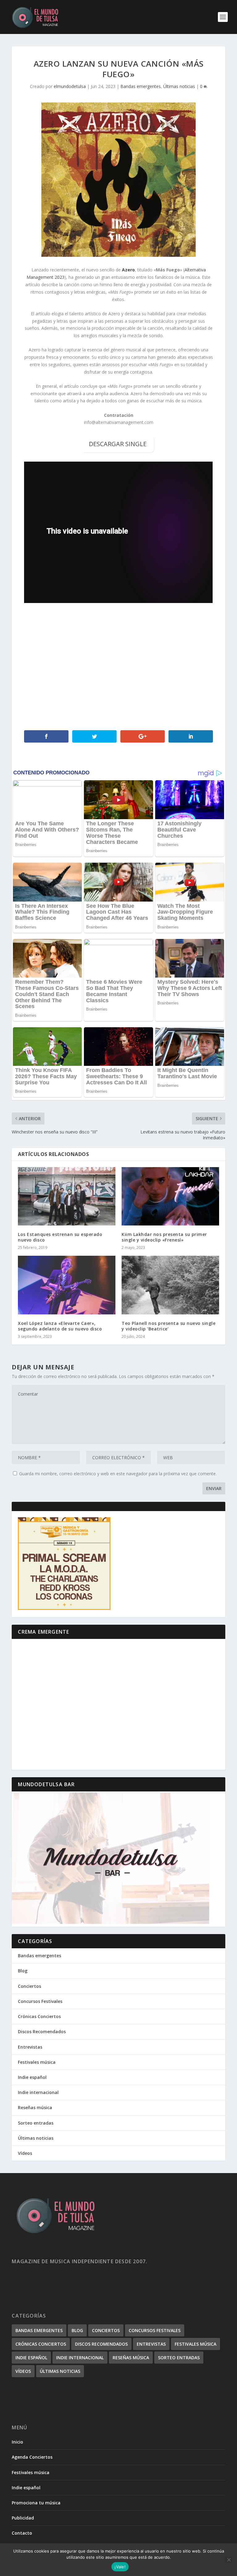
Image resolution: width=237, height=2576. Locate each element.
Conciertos (29, 1986)
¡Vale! (120, 2567)
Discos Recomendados (42, 2031)
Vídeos (25, 2153)
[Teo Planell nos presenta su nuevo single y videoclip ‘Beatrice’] (170, 1285)
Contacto (22, 2533)
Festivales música (37, 2062)
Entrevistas (30, 2047)
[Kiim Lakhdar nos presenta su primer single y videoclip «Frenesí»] (170, 1196)
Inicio (17, 2442)
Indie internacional (38, 2092)
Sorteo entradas (36, 2123)
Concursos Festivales (40, 2001)
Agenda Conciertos (32, 2457)
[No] (229, 2560)
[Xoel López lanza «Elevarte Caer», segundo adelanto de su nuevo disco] (67, 1285)
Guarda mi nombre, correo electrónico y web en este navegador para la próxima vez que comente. (118, 1474)
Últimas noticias (179, 86)
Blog (23, 1971)
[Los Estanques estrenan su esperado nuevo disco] (67, 1196)
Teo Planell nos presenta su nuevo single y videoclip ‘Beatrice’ (168, 1326)
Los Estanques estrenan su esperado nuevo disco (60, 1237)
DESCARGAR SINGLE (118, 444)
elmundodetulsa (70, 86)
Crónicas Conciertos (39, 2016)
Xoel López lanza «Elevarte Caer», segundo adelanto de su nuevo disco (60, 1326)
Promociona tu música (36, 2503)
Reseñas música (35, 2107)
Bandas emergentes (141, 86)
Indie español (32, 2077)
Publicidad (23, 2518)
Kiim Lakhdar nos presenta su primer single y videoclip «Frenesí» (164, 1237)
